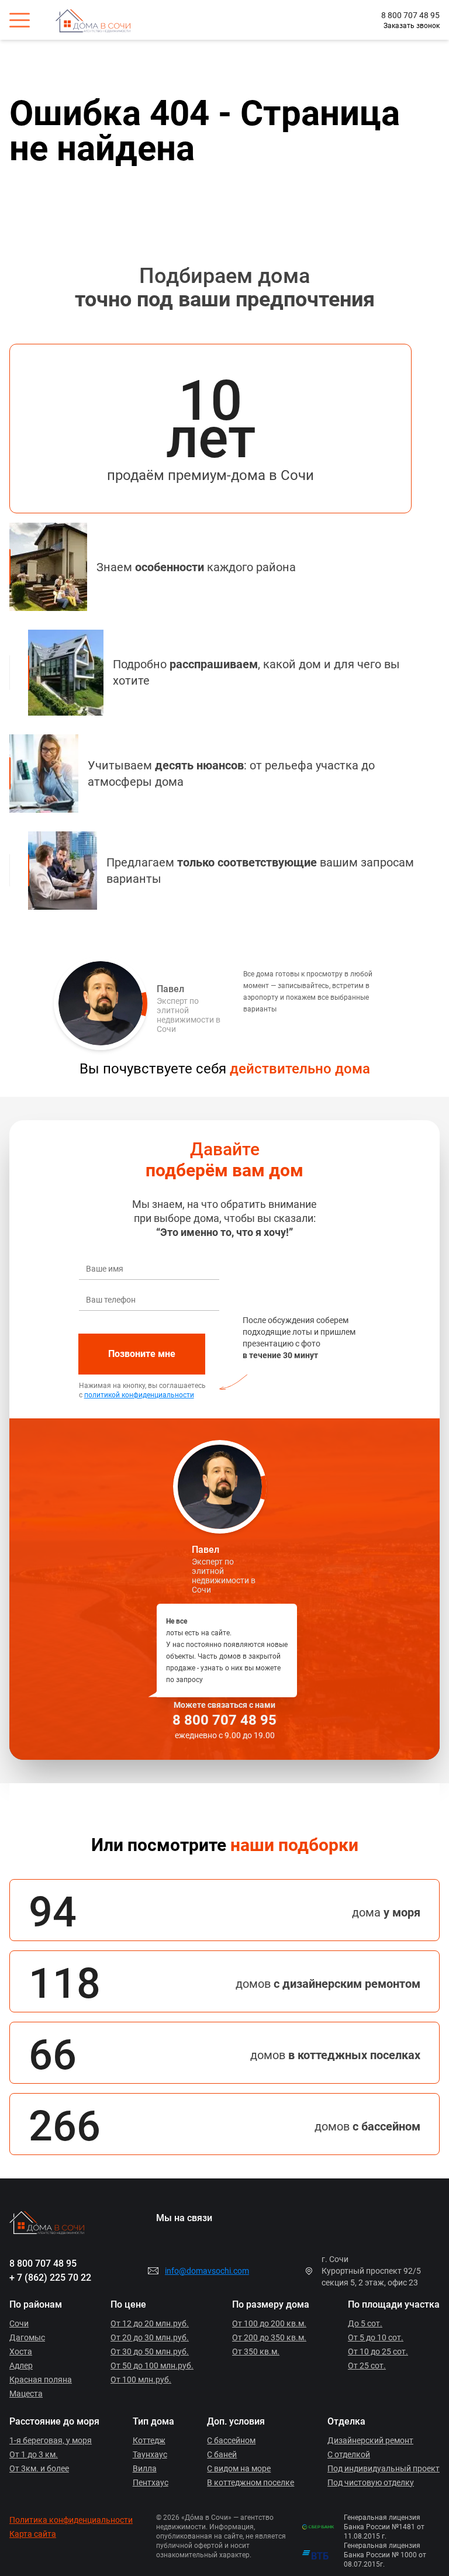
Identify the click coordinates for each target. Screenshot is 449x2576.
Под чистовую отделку (371, 2482)
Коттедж (149, 2440)
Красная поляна (41, 2380)
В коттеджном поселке (251, 2482)
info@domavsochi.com (207, 2271)
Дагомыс (27, 2337)
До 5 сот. (365, 2323)
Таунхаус (150, 2454)
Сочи (19, 2323)
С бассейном (231, 2440)
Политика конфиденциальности (71, 2520)
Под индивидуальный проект (384, 2468)
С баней (222, 2454)
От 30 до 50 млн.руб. (150, 2351)
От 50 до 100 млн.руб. (152, 2366)
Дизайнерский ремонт (370, 2440)
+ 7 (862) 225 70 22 (50, 2278)
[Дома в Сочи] (101, 20)
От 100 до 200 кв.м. (269, 2323)
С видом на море (239, 2468)
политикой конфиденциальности (139, 1395)
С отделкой (349, 2454)
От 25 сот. (367, 2366)
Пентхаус (151, 2482)
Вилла (145, 2468)
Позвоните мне (142, 1354)
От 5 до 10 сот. (376, 2337)
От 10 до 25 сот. (378, 2351)
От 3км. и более (39, 2468)
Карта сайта (33, 2534)
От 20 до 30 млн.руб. (150, 2337)
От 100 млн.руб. (141, 2380)
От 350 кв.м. (256, 2351)
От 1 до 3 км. (34, 2454)
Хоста (21, 2351)
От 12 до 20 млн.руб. (150, 2323)
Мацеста (26, 2394)
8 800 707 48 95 (410, 15)
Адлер (21, 2366)
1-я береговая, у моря (51, 2440)
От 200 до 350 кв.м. (269, 2337)
